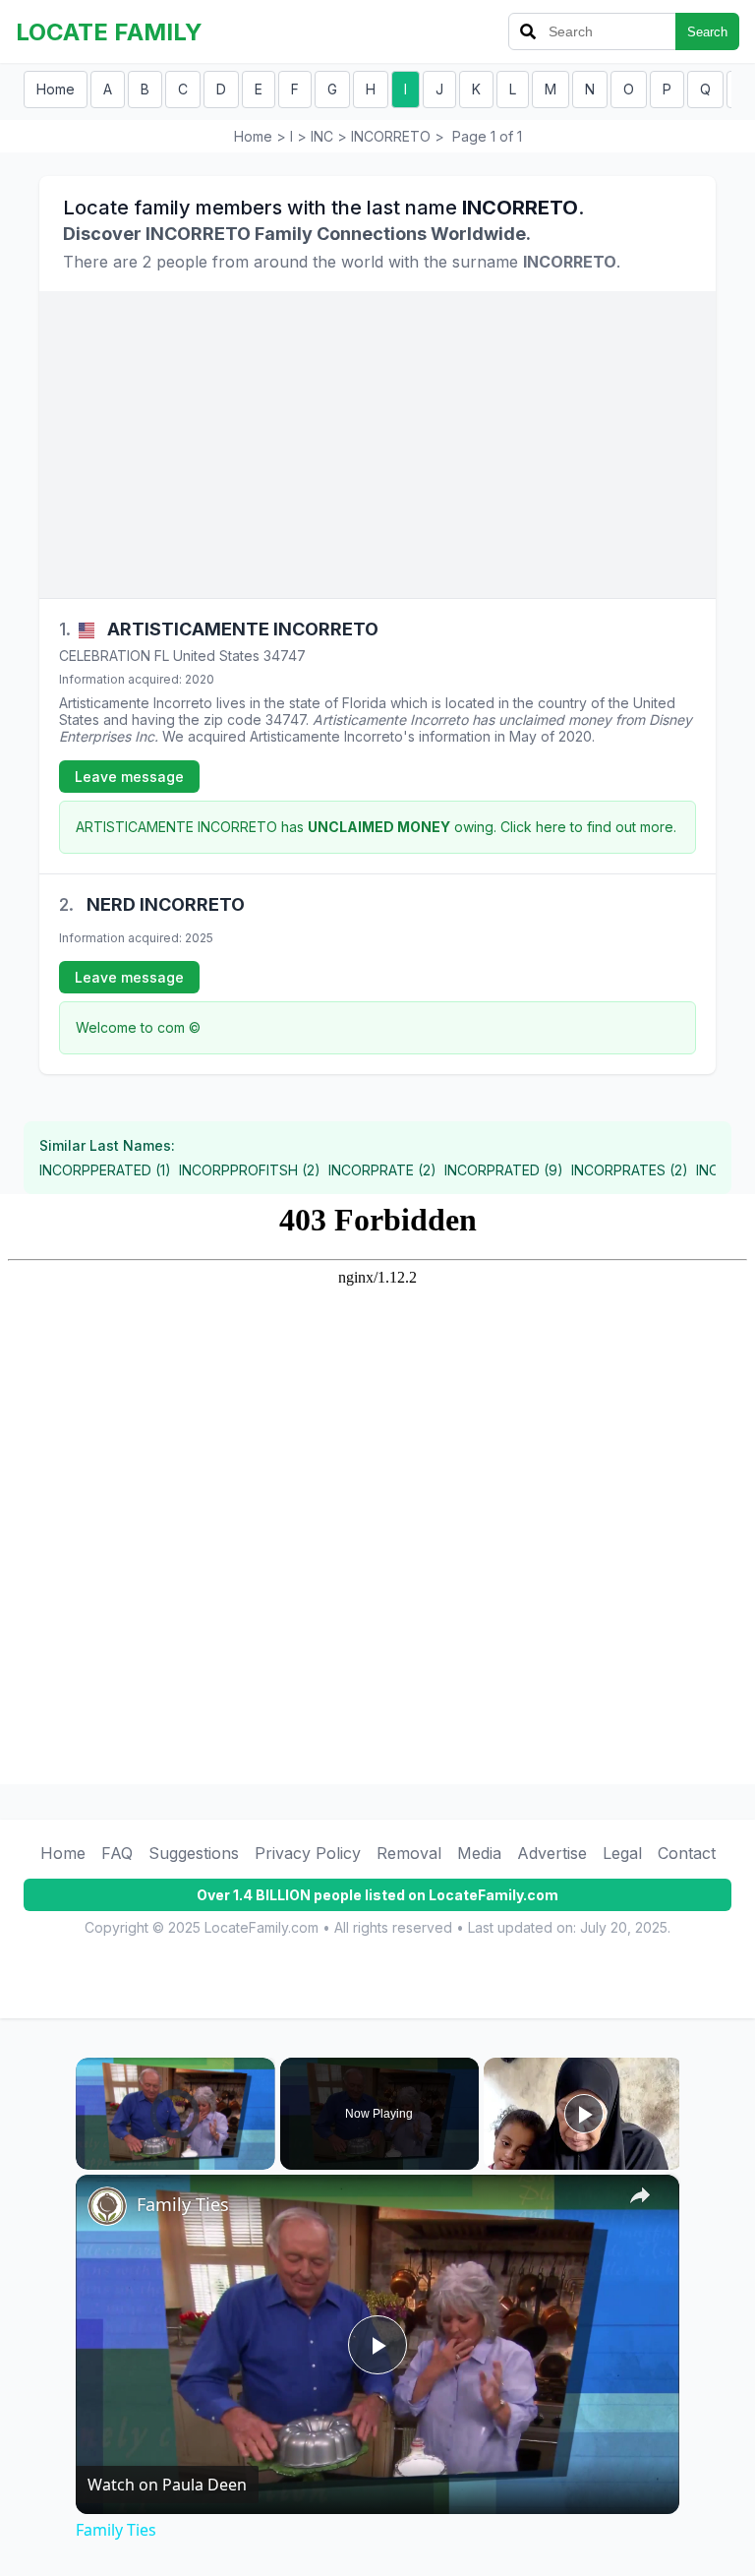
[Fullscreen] (263, 2158)
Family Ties (183, 2204)
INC (322, 136)
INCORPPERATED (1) (105, 1170)
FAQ (117, 1853)
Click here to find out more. (588, 827)
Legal (622, 1853)
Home (56, 89)
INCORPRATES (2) (630, 1170)
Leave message (129, 777)
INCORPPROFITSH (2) (250, 1170)
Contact (687, 1853)
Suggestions (194, 1853)
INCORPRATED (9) (504, 1170)
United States (216, 656)
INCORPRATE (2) (382, 1170)
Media (479, 1853)
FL (162, 656)
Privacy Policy (308, 1853)
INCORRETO (391, 136)
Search (707, 32)
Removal (409, 1853)
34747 (285, 656)
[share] (640, 2195)
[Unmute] (111, 2158)
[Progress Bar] (175, 2146)
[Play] (87, 2158)
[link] (107, 2206)
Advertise (552, 1853)
